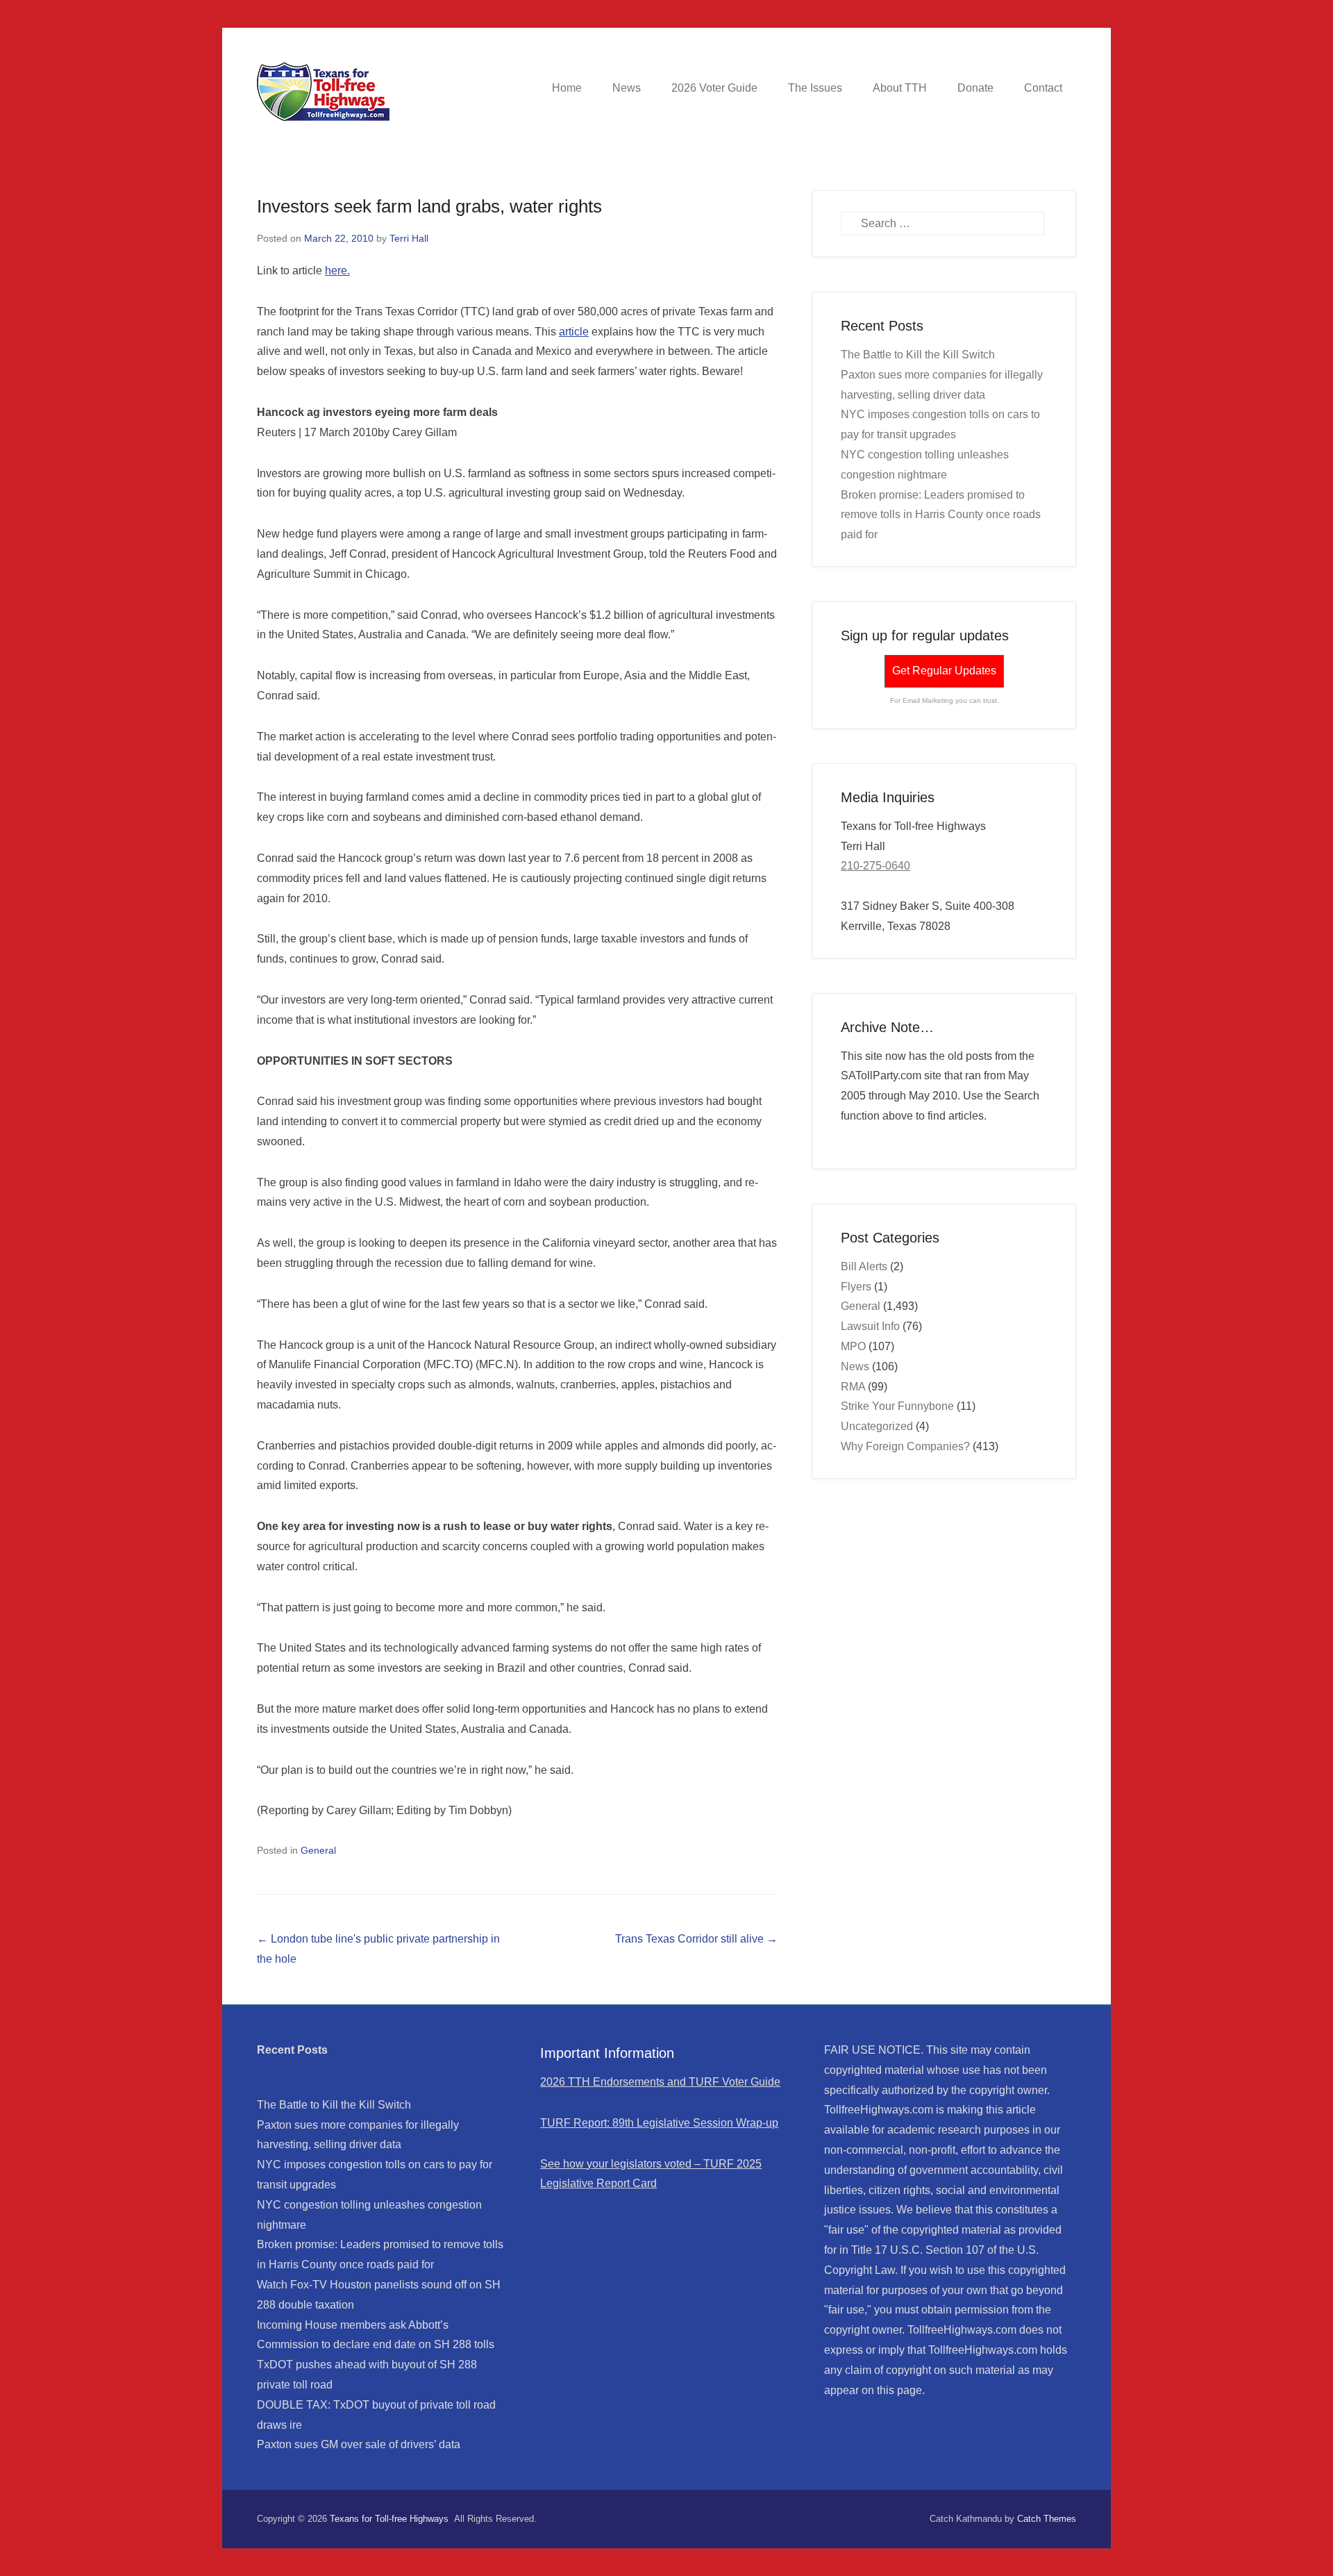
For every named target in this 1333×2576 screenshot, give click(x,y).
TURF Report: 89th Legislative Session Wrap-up (659, 2123)
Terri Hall (409, 238)
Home (567, 88)
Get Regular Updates (944, 671)
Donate (975, 88)
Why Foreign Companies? (905, 1446)
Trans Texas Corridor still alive (696, 1939)
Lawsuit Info (870, 1326)
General (318, 1850)
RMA (853, 1387)
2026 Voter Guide (714, 88)
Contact (1043, 88)
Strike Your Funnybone (897, 1406)
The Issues (815, 88)
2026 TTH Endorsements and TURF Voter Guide (660, 2082)
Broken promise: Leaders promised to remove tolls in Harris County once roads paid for (941, 515)
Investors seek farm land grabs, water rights (429, 206)
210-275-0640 (875, 866)
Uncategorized (877, 1426)
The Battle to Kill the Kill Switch (918, 355)
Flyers (856, 1287)
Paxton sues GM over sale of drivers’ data (359, 2444)
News (627, 88)
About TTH (900, 88)
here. (337, 271)
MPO (853, 1346)
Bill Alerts (864, 1266)
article (574, 332)
